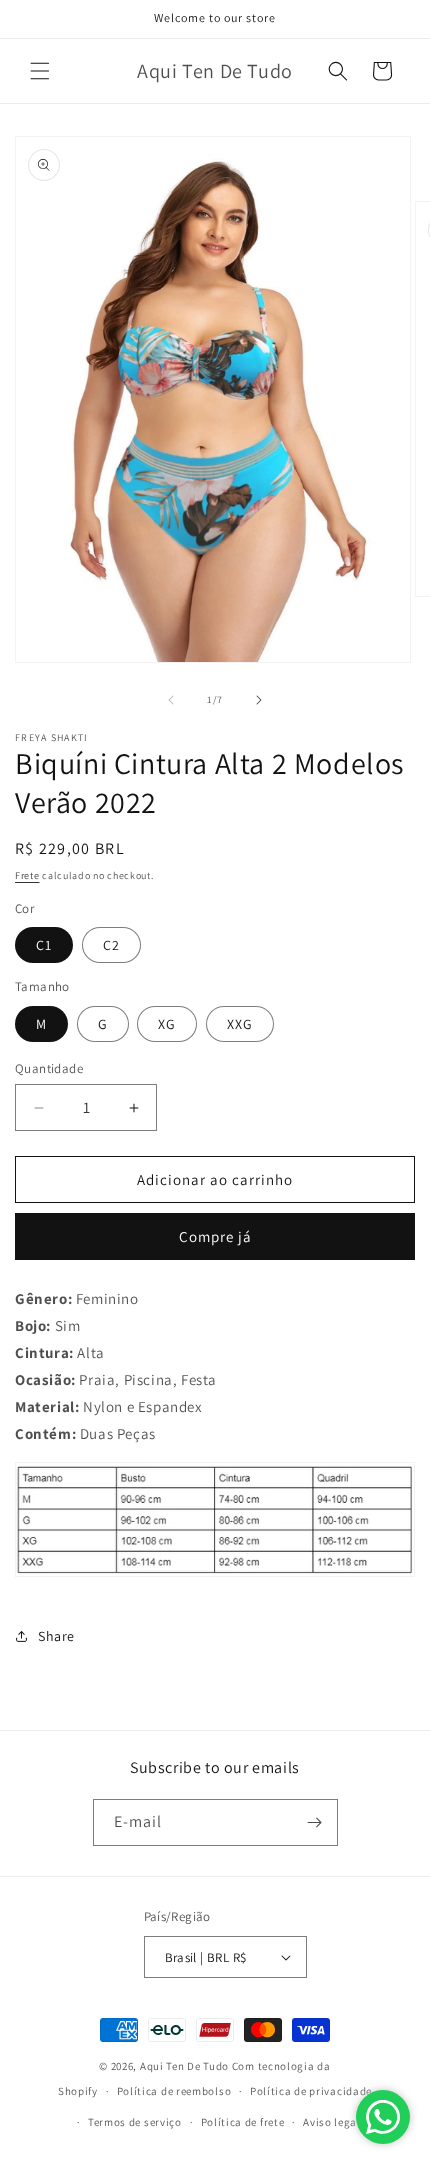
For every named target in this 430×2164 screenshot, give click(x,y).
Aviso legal (332, 2122)
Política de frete (243, 2122)
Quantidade (49, 1068)
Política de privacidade (311, 2091)
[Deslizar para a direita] (259, 700)
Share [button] (56, 1636)
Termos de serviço (135, 2122)
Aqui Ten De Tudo (184, 2066)
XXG (240, 1024)
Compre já (215, 1236)
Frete (27, 875)
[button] (40, 71)
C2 (111, 945)
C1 (44, 945)
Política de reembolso (174, 2091)
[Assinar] (315, 1822)
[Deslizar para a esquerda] (171, 700)
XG (167, 1024)
